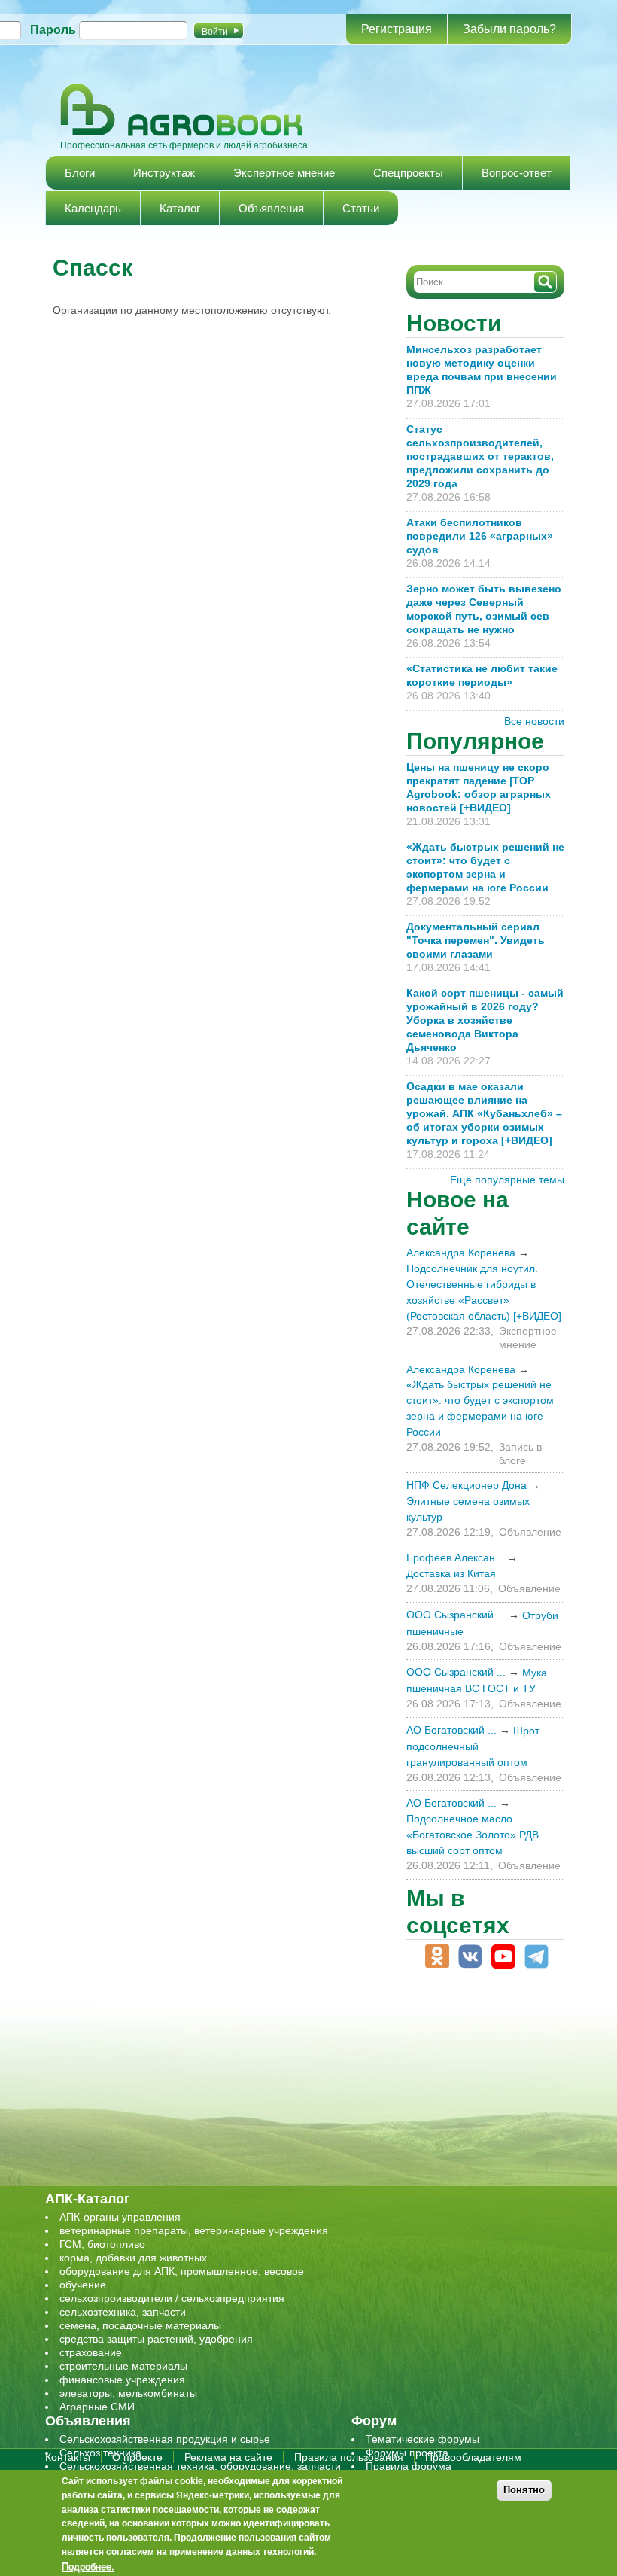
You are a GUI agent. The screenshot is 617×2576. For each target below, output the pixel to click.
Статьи (361, 208)
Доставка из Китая (451, 1573)
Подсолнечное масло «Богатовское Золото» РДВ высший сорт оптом (473, 1835)
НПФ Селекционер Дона (467, 1485)
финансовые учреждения (122, 2380)
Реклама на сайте (228, 2457)
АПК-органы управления (120, 2217)
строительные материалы (123, 2366)
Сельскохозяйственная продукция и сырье (165, 2439)
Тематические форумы (422, 2439)
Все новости (534, 721)
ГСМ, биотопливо (102, 2244)
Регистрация (397, 29)
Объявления (271, 208)
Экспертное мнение (284, 173)
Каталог (180, 208)
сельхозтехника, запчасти (123, 2312)
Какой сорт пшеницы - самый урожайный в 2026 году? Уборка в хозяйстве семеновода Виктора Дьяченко (485, 1020)
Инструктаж (164, 173)
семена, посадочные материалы (140, 2325)
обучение (83, 2285)
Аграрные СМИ (97, 2407)
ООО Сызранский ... (456, 1615)
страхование (91, 2352)
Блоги (80, 173)
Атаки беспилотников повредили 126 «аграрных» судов (480, 536)
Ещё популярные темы (507, 1180)
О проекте (137, 2457)
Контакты (68, 2457)
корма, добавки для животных (133, 2258)
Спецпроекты (408, 173)
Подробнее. (88, 2566)
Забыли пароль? (509, 29)
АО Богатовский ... (451, 1730)
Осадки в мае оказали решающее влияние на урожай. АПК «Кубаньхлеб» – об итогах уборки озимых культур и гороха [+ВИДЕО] (484, 1113)
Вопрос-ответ (517, 173)
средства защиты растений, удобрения (156, 2339)
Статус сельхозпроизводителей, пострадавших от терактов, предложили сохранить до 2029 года (480, 456)
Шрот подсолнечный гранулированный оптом (473, 1746)
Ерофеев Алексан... (455, 1557)
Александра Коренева (461, 1253)
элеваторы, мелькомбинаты (128, 2393)
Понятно (524, 2490)
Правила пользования (349, 2457)
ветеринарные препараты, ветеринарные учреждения (194, 2230)
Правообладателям (473, 2457)
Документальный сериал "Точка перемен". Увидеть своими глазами (476, 940)
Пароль (53, 30)
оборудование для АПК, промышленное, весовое (182, 2271)
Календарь (93, 208)
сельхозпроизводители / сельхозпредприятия (172, 2298)
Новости (454, 323)
